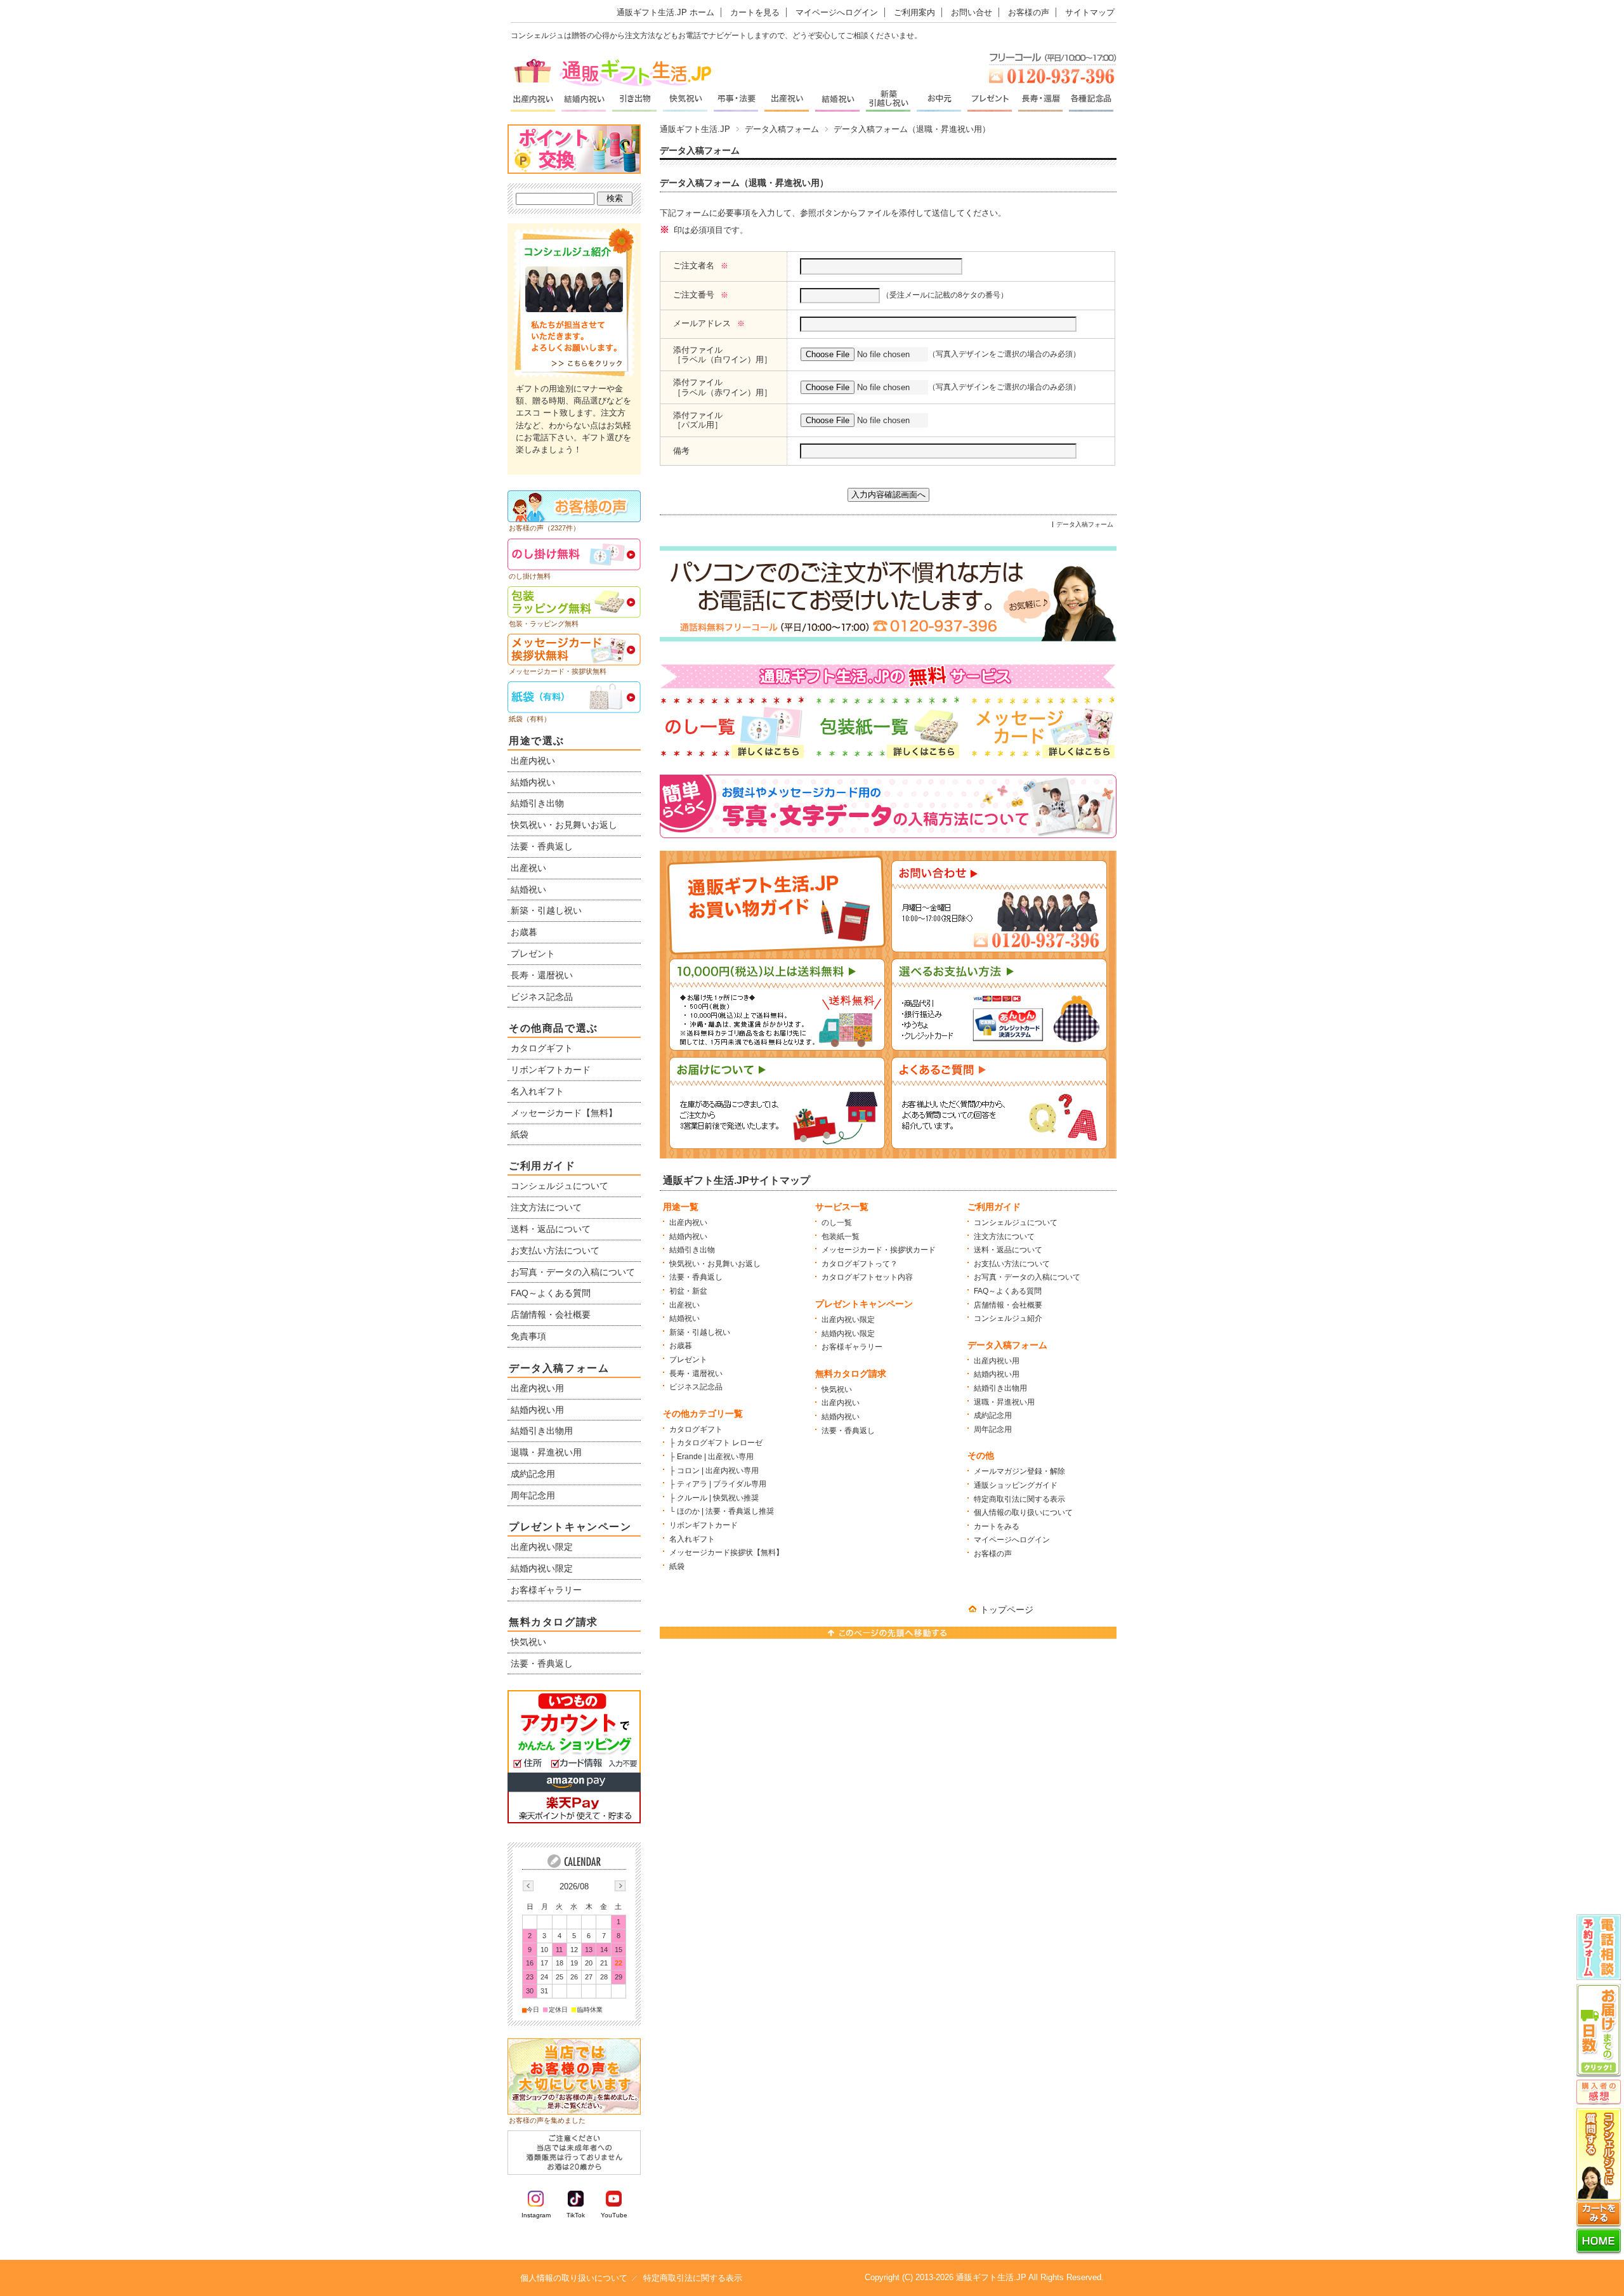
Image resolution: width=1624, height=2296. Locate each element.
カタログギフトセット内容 (867, 1277)
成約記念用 (993, 1415)
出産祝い (684, 1305)
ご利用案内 (914, 12)
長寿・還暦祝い (696, 1374)
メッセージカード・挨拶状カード (879, 1250)
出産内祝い (688, 1223)
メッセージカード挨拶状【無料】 (726, 1552)
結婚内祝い (688, 1237)
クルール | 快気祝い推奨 (718, 1498)
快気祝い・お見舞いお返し (715, 1264)
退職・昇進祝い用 (1004, 1402)
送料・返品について (1008, 1250)
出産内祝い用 (997, 1361)
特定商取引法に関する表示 (1019, 1499)
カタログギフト (696, 1429)
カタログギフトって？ (860, 1264)
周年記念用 (993, 1429)
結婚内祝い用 (997, 1374)
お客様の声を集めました (547, 2120)
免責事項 (528, 1336)
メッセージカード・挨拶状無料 (558, 671)
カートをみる (997, 1526)
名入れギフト (692, 1539)
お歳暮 (681, 1346)
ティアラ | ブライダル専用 (722, 1484)
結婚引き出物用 (1000, 1388)
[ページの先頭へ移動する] (888, 1635)
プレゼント (688, 1360)
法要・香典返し (696, 1277)
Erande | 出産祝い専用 (715, 1457)
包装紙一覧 (841, 1237)
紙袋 (677, 1566)
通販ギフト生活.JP (695, 129)
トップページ (1007, 1610)
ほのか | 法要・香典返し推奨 (725, 1511)
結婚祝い (684, 1318)
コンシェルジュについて (1016, 1223)
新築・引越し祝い (700, 1332)
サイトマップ (1090, 12)
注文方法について (1004, 1237)
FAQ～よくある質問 (1008, 1291)
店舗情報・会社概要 (1008, 1305)
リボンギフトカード (704, 1525)
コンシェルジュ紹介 (1008, 1318)
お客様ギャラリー (852, 1347)
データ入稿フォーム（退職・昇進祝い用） (744, 183)
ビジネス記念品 (696, 1387)
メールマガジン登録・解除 (1019, 1471)
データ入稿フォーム (782, 129)
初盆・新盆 (688, 1291)
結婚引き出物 (692, 1250)
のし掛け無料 (530, 576)
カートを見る (755, 12)
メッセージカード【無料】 (564, 1113)
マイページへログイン (837, 12)
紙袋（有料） (530, 719)
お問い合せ (972, 12)
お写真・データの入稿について (1027, 1277)
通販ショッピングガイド (1016, 1485)
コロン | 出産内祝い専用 (718, 1471)
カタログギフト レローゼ (720, 1443)
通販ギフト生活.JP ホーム (665, 12)
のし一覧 (837, 1223)
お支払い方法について (1012, 1264)
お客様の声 (1029, 12)
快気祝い (837, 1389)
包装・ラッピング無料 (544, 624)
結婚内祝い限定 (848, 1334)
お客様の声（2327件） (544, 528)
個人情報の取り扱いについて (1023, 1512)
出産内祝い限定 (848, 1320)
